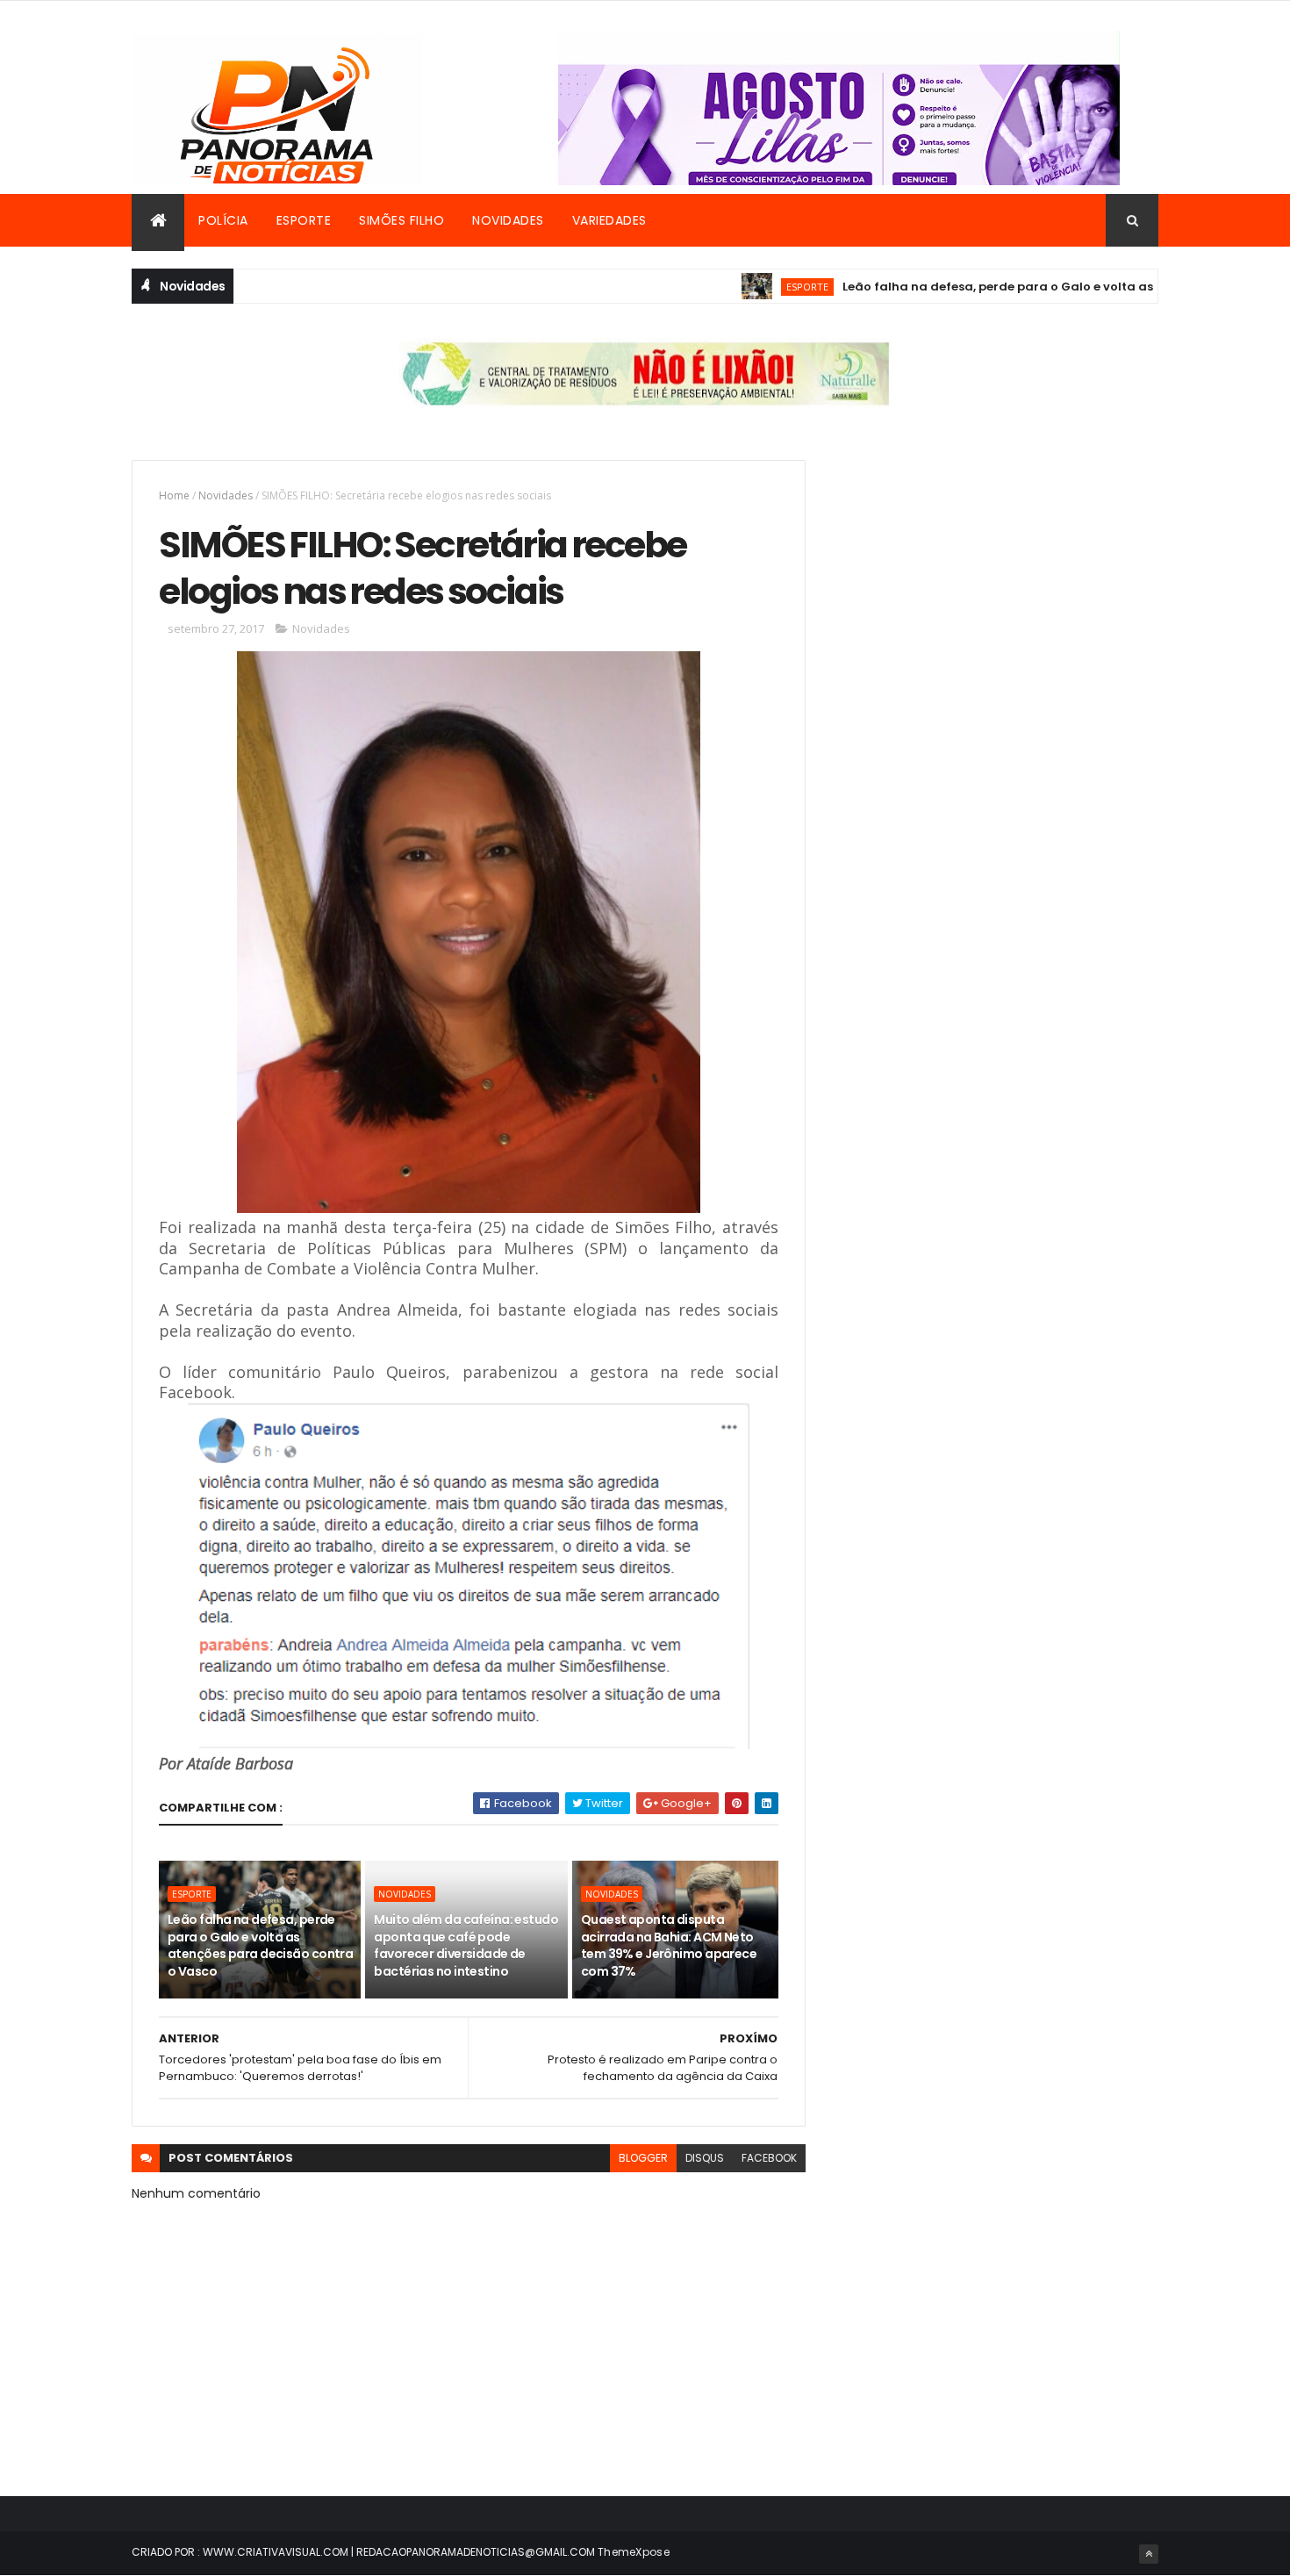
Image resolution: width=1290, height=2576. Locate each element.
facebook (769, 2158)
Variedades (609, 220)
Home (174, 495)
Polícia (223, 220)
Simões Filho (401, 220)
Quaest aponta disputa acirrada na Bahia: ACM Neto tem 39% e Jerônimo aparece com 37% (669, 1945)
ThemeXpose (634, 2552)
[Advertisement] (999, 583)
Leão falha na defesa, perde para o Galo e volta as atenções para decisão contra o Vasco (260, 1945)
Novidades (508, 220)
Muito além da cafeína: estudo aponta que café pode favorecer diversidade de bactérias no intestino (466, 1945)
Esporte (304, 220)
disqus (705, 2158)
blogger (643, 2158)
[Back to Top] (1149, 2554)
